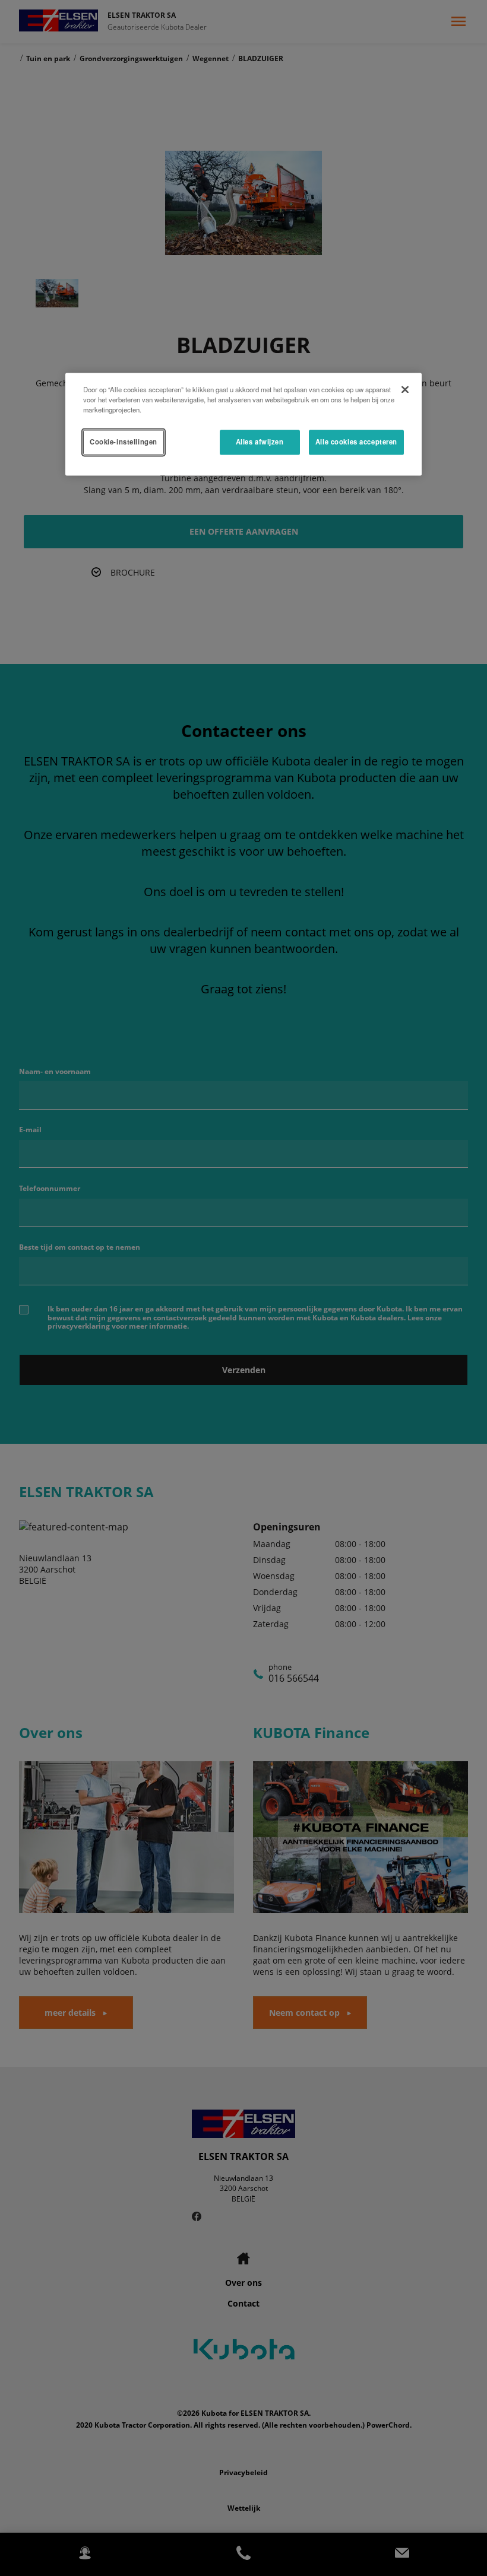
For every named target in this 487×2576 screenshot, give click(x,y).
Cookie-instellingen (124, 442)
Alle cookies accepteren (356, 442)
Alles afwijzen (260, 442)
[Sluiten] (405, 390)
